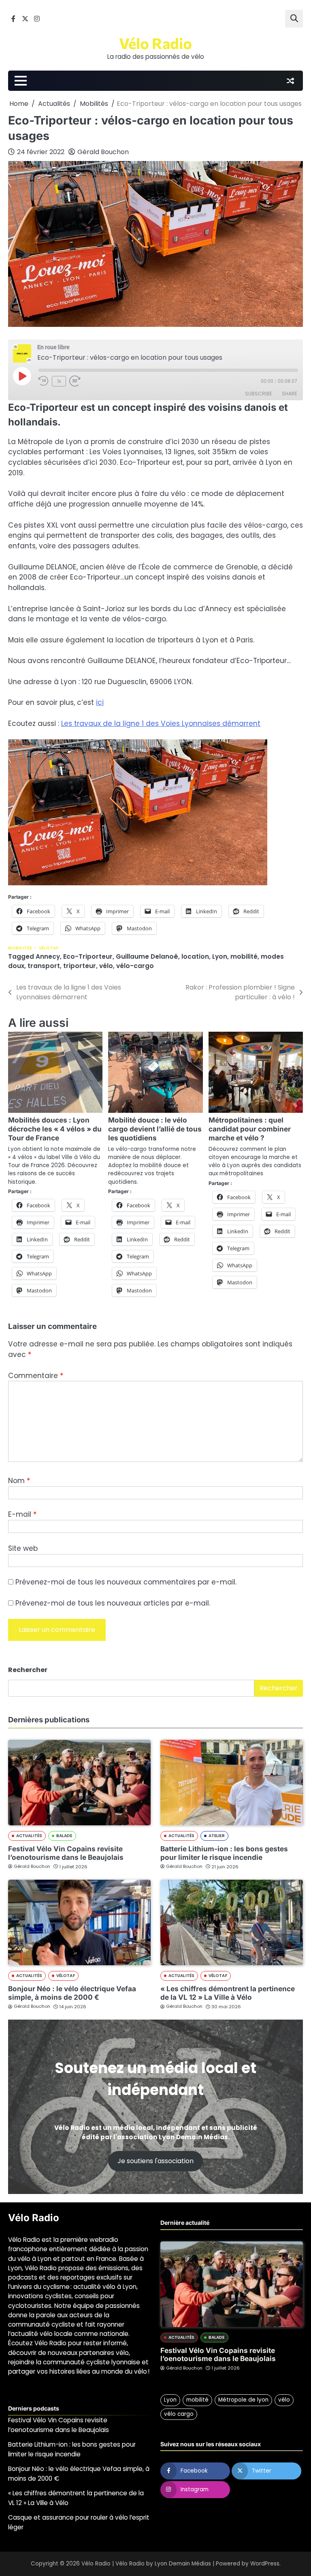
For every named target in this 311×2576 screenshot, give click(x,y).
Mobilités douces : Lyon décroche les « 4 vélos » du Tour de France (55, 1129)
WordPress (265, 2564)
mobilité (244, 956)
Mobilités (20, 948)
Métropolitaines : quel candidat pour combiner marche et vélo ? (250, 1129)
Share (290, 394)
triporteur (80, 966)
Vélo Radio (155, 43)
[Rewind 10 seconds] (44, 381)
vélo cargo (179, 2414)
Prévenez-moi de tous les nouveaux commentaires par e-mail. (126, 1582)
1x (59, 381)
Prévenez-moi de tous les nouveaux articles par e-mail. (113, 1603)
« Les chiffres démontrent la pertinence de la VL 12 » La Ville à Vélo (228, 1993)
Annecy (48, 956)
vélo (106, 966)
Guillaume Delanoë (147, 956)
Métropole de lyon (243, 2400)
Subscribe (259, 394)
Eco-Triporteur (88, 956)
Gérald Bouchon (103, 152)
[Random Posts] (290, 81)
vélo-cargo (135, 966)
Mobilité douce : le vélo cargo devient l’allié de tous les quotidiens (155, 1129)
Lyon (220, 956)
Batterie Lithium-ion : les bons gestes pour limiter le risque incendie (224, 1853)
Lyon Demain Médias (183, 2564)
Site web (23, 1548)
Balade (64, 1836)
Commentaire (36, 1376)
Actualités (29, 1836)
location (195, 956)
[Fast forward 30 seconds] (79, 381)
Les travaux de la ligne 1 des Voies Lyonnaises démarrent (161, 723)
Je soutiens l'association (155, 2161)
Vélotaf (49, 948)
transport (44, 966)
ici (100, 702)
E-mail (22, 1514)
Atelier (217, 1836)
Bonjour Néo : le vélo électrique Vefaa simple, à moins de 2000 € (72, 1993)
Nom (19, 1481)
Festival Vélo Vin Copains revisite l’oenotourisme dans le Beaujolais (66, 1853)
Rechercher (28, 1670)
